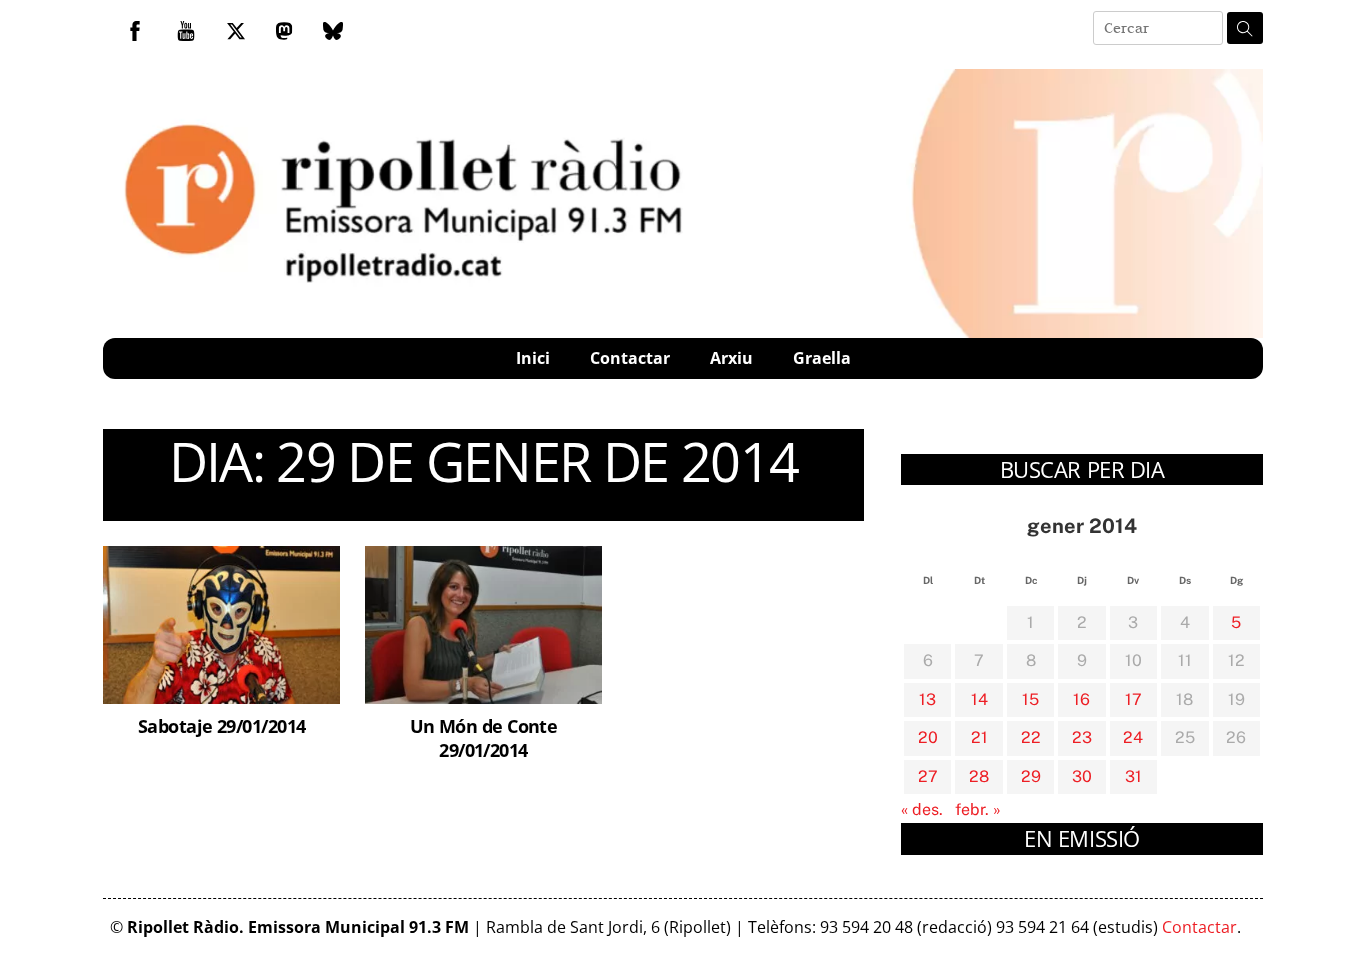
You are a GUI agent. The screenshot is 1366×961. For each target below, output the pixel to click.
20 (928, 737)
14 (979, 699)
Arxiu (731, 358)
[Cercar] (1245, 28)
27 (928, 776)
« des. (922, 809)
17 (1133, 699)
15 (1030, 699)
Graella (822, 358)
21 (979, 737)
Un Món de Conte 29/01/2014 (484, 737)
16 (1081, 699)
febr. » (978, 809)
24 (1133, 737)
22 (1031, 737)
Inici (533, 358)
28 (979, 776)
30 (1082, 776)
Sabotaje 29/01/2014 (222, 725)
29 (1031, 776)
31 (1133, 776)
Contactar (630, 358)
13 (927, 699)
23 (1082, 737)
